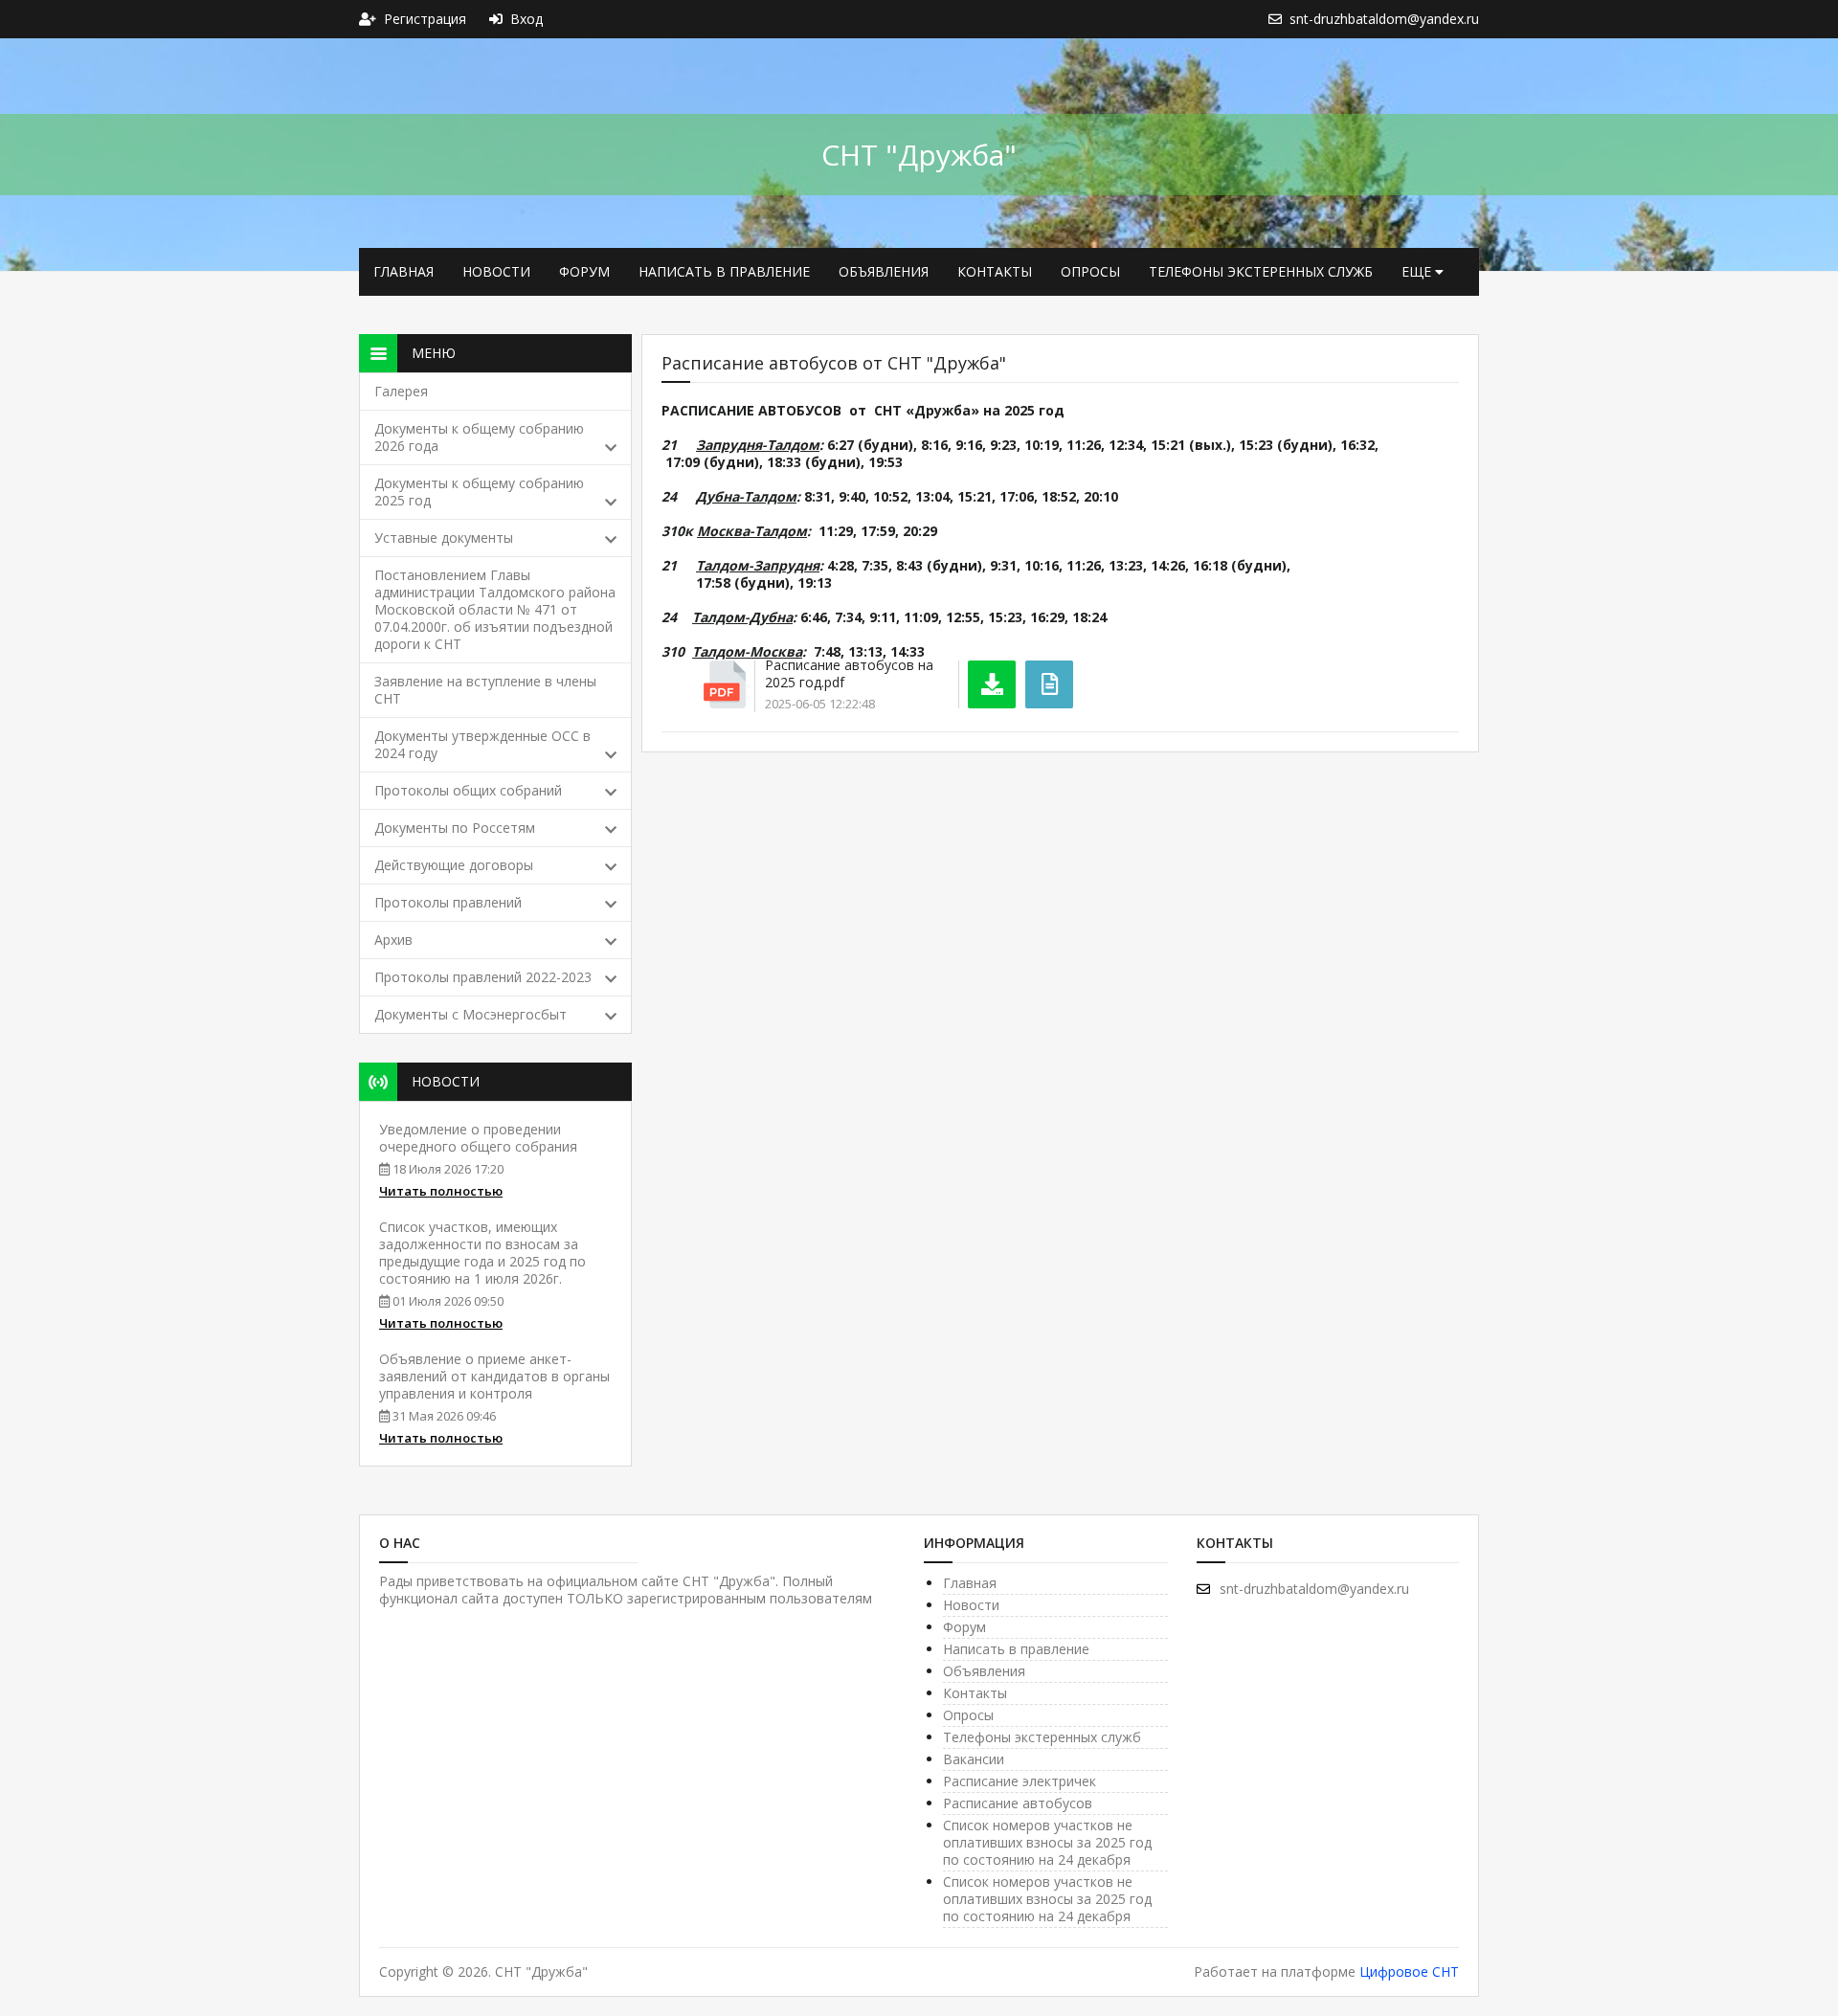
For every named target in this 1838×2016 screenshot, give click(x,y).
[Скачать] (992, 684)
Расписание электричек (1020, 1781)
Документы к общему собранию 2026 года (479, 437)
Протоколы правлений (448, 902)
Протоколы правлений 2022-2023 (483, 977)
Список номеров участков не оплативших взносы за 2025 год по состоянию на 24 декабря (1047, 1842)
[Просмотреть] (1049, 684)
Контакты (995, 271)
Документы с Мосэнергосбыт (471, 1014)
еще (1418, 271)
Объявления (884, 271)
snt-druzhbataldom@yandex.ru (1314, 1589)
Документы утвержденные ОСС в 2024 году (482, 744)
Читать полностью (441, 1191)
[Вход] (500, 19)
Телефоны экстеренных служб (1261, 271)
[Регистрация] (371, 19)
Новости (496, 271)
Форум (584, 271)
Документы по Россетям (455, 828)
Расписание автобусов (1018, 1803)
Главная (403, 271)
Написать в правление (724, 271)
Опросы (1090, 271)
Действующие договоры (454, 865)
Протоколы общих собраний (468, 790)
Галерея (401, 391)
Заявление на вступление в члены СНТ (485, 690)
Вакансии (974, 1759)
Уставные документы (444, 538)
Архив (393, 940)
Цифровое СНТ (1409, 1971)
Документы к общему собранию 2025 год (479, 492)
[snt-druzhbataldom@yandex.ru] (1279, 19)
